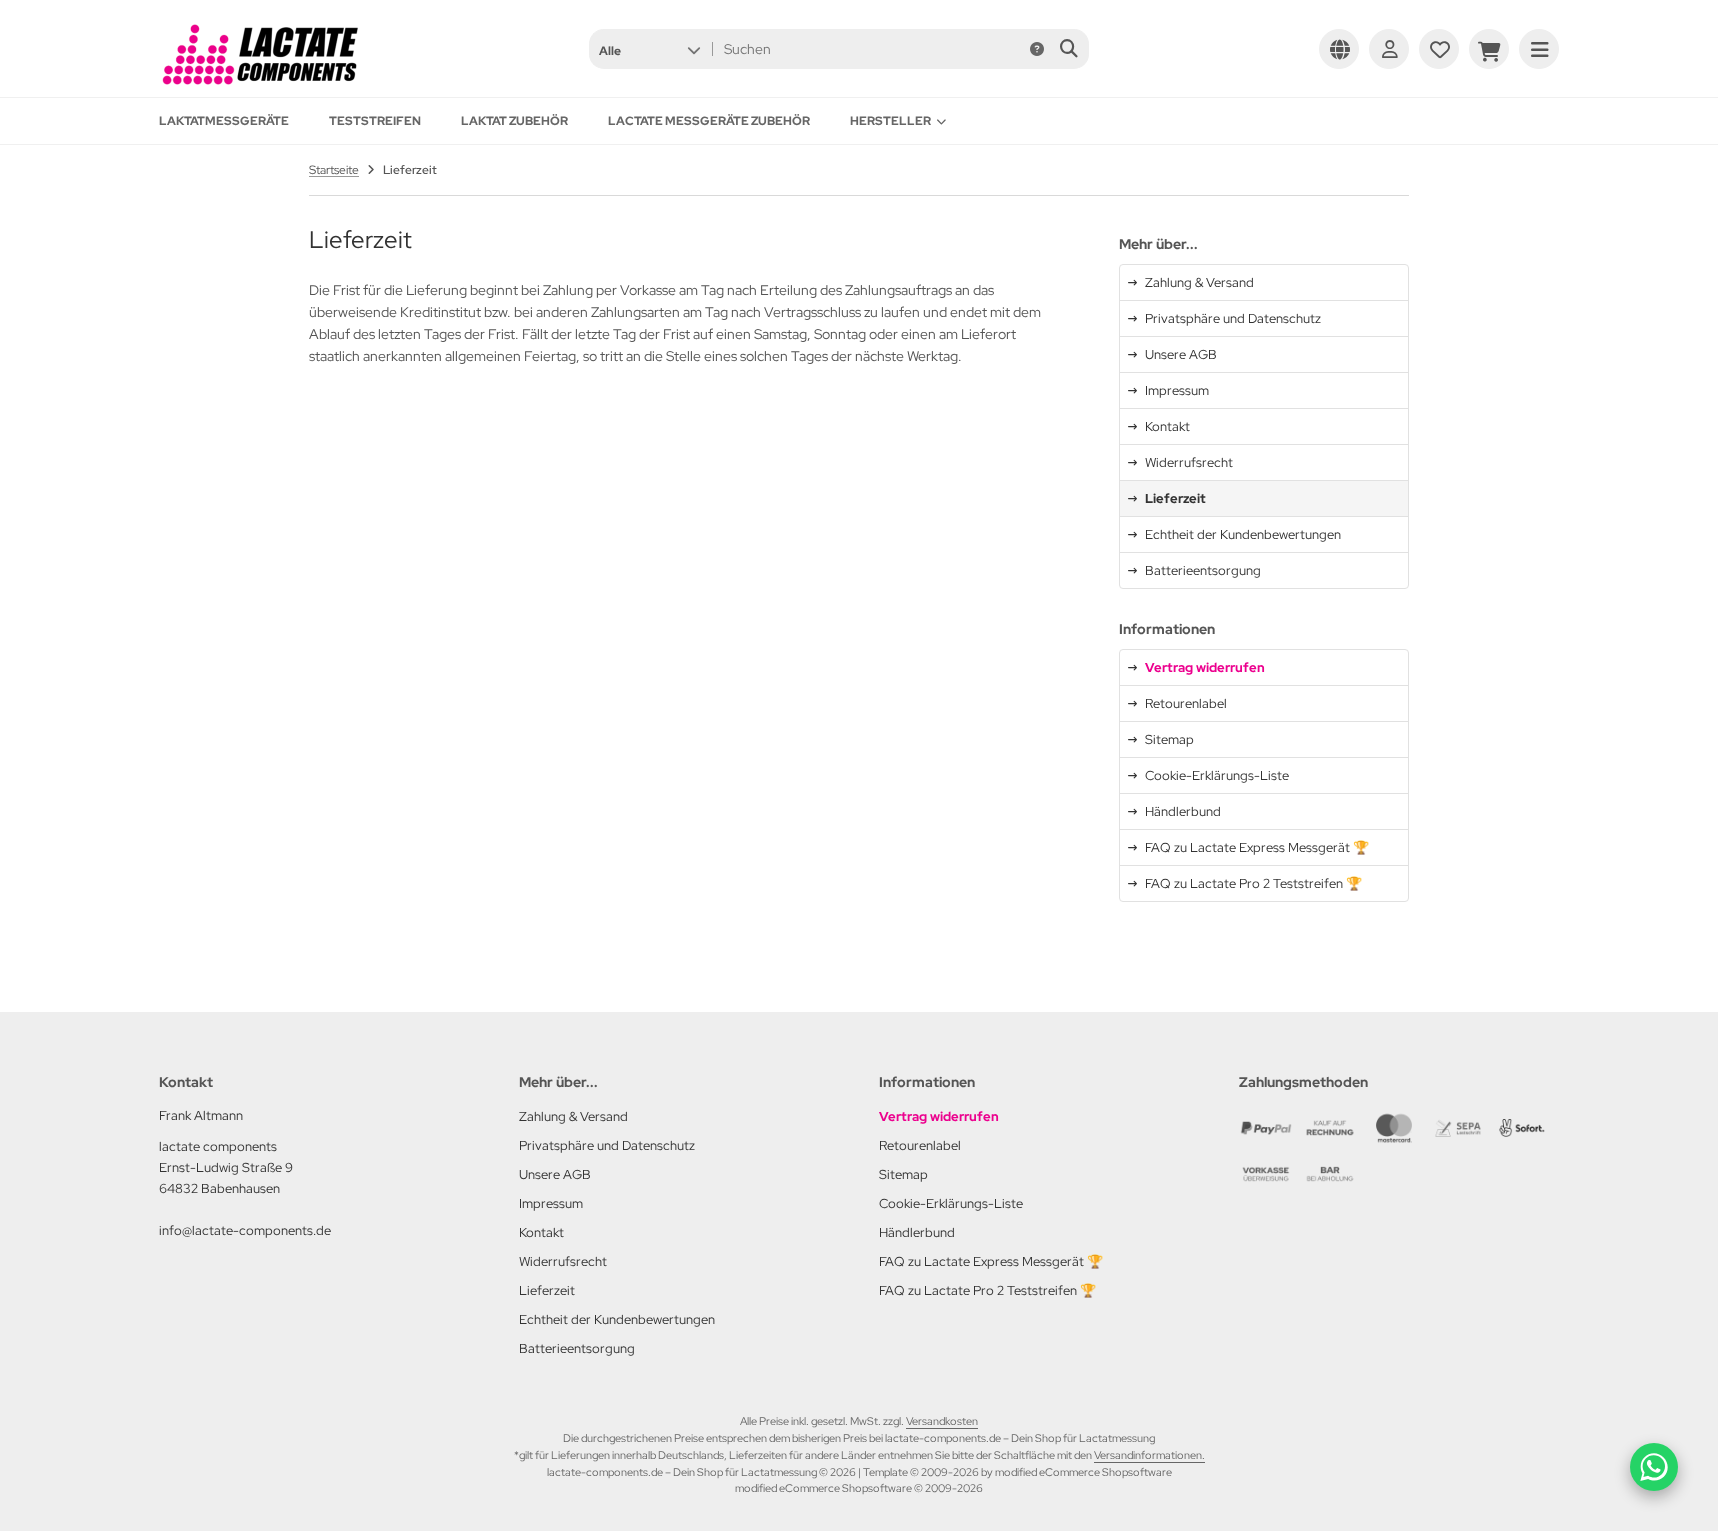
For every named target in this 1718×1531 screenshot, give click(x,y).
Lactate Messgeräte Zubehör (709, 121)
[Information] (1037, 49)
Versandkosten (942, 1421)
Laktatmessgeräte (224, 121)
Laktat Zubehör (514, 121)
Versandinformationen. (1149, 1455)
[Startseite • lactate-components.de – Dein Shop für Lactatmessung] (259, 84)
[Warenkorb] (1489, 49)
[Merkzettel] (1439, 49)
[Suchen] (1068, 49)
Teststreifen (375, 121)
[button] (649, 49)
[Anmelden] (1389, 49)
